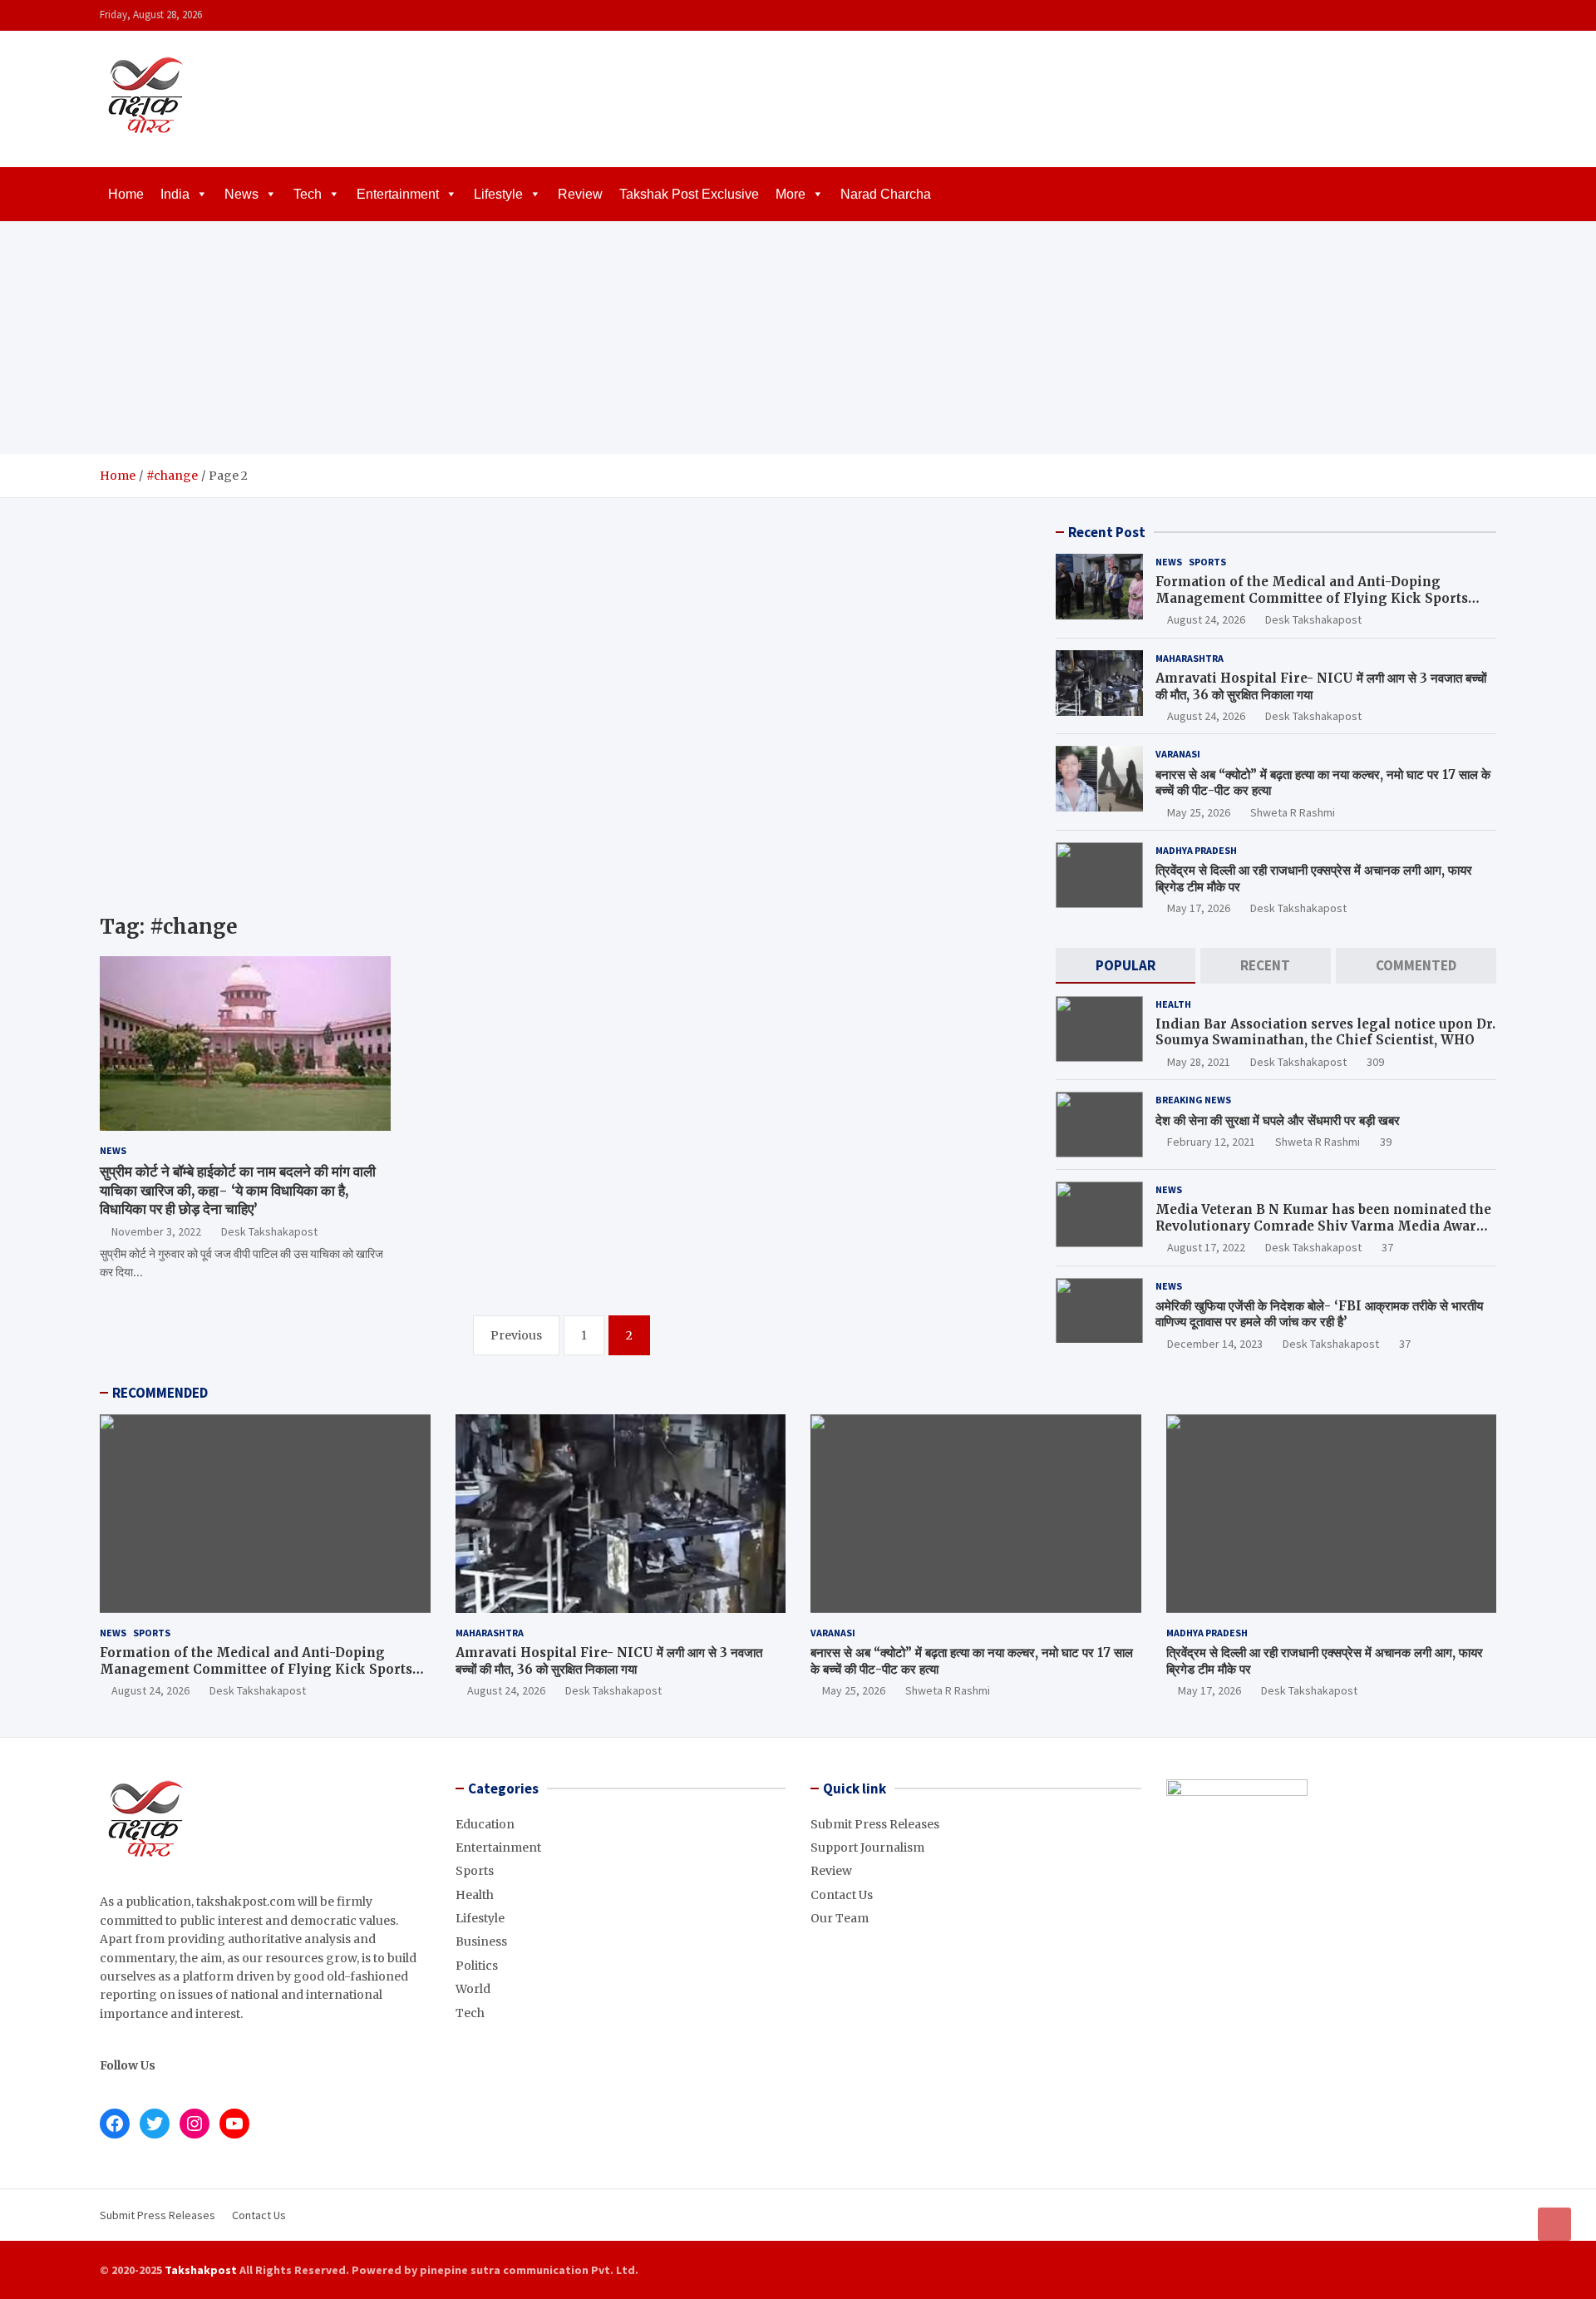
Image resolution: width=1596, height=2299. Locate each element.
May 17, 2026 (1199, 908)
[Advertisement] (798, 338)
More (791, 194)
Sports (1207, 562)
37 (1387, 1247)
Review (580, 194)
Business (481, 1941)
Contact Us (842, 1895)
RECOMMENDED (160, 1393)
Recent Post (1107, 532)
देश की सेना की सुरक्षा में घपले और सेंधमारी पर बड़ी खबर (1278, 1120)
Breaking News (1193, 1100)
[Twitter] (1464, 15)
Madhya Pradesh (1196, 850)
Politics (477, 1966)
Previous (516, 1335)
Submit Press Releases (875, 1824)
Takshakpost (201, 2270)
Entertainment (398, 194)
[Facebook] (1421, 15)
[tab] (1126, 966)
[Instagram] (1442, 15)
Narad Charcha (886, 194)
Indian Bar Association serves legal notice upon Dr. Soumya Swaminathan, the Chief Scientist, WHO (1325, 1032)
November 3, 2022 (156, 1231)
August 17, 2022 (1206, 1247)
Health (1173, 1004)
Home (126, 194)
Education (485, 1824)
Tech (308, 194)
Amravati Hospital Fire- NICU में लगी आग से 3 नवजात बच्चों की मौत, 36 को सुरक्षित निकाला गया (609, 1661)
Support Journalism (867, 1848)
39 (1386, 1142)
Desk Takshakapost (269, 1231)
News (241, 194)
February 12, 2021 (1211, 1142)
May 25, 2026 (1199, 812)
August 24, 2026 (1206, 619)
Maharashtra (1190, 658)
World (473, 1989)
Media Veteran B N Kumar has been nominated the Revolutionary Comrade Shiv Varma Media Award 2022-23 (1323, 1226)
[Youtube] (1485, 15)
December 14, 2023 (1215, 1344)
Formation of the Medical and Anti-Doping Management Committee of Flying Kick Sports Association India (1312, 598)
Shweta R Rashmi (1293, 812)
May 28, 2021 (1199, 1062)
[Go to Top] (1554, 2224)
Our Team (840, 1918)
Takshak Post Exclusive (689, 194)
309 (1375, 1062)
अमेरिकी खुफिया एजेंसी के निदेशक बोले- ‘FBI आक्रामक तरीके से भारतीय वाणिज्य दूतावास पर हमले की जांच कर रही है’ (1319, 1314)
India (175, 194)
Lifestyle (498, 194)
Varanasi (1178, 754)
